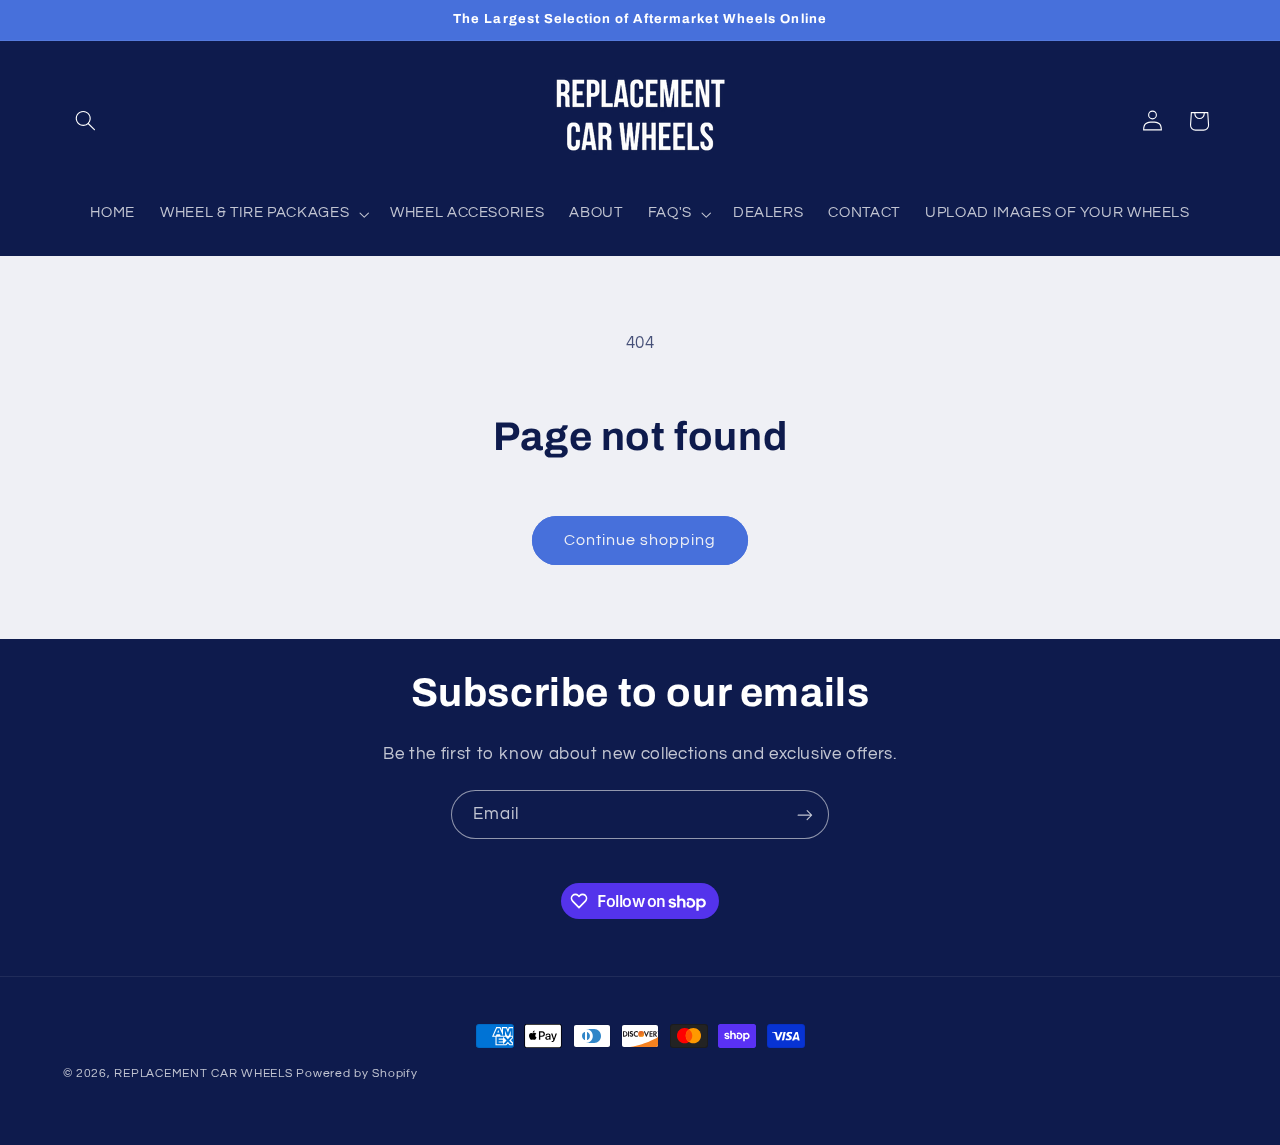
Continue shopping (640, 540)
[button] (86, 121)
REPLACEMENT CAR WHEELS (203, 1073)
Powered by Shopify (356, 1073)
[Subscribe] (805, 814)
